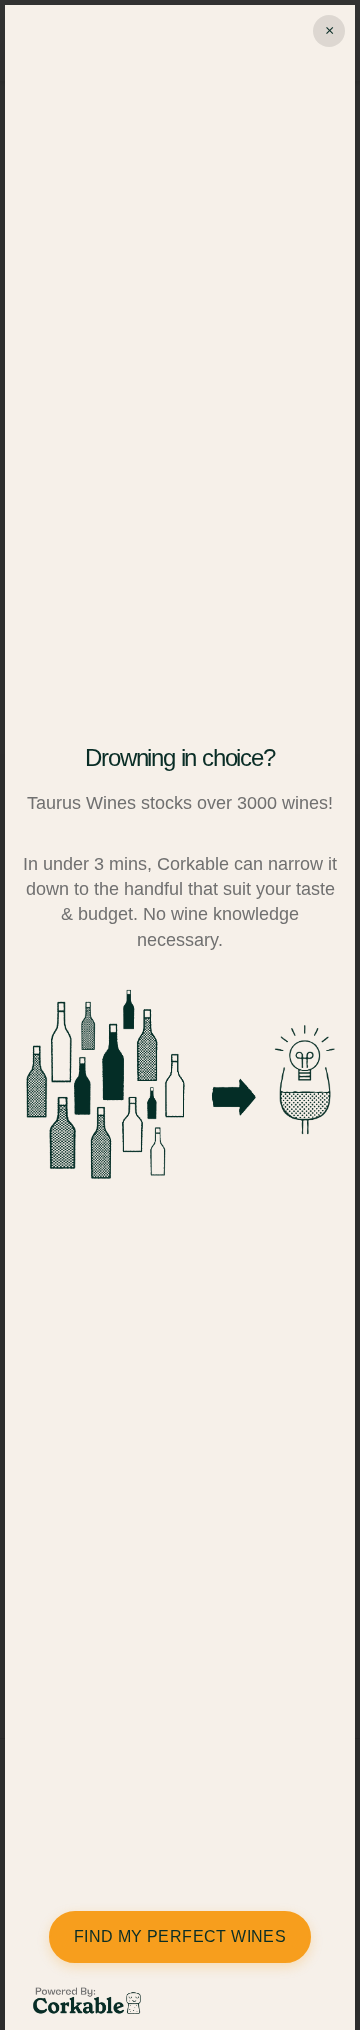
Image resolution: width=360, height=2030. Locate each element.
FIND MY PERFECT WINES (180, 1936)
